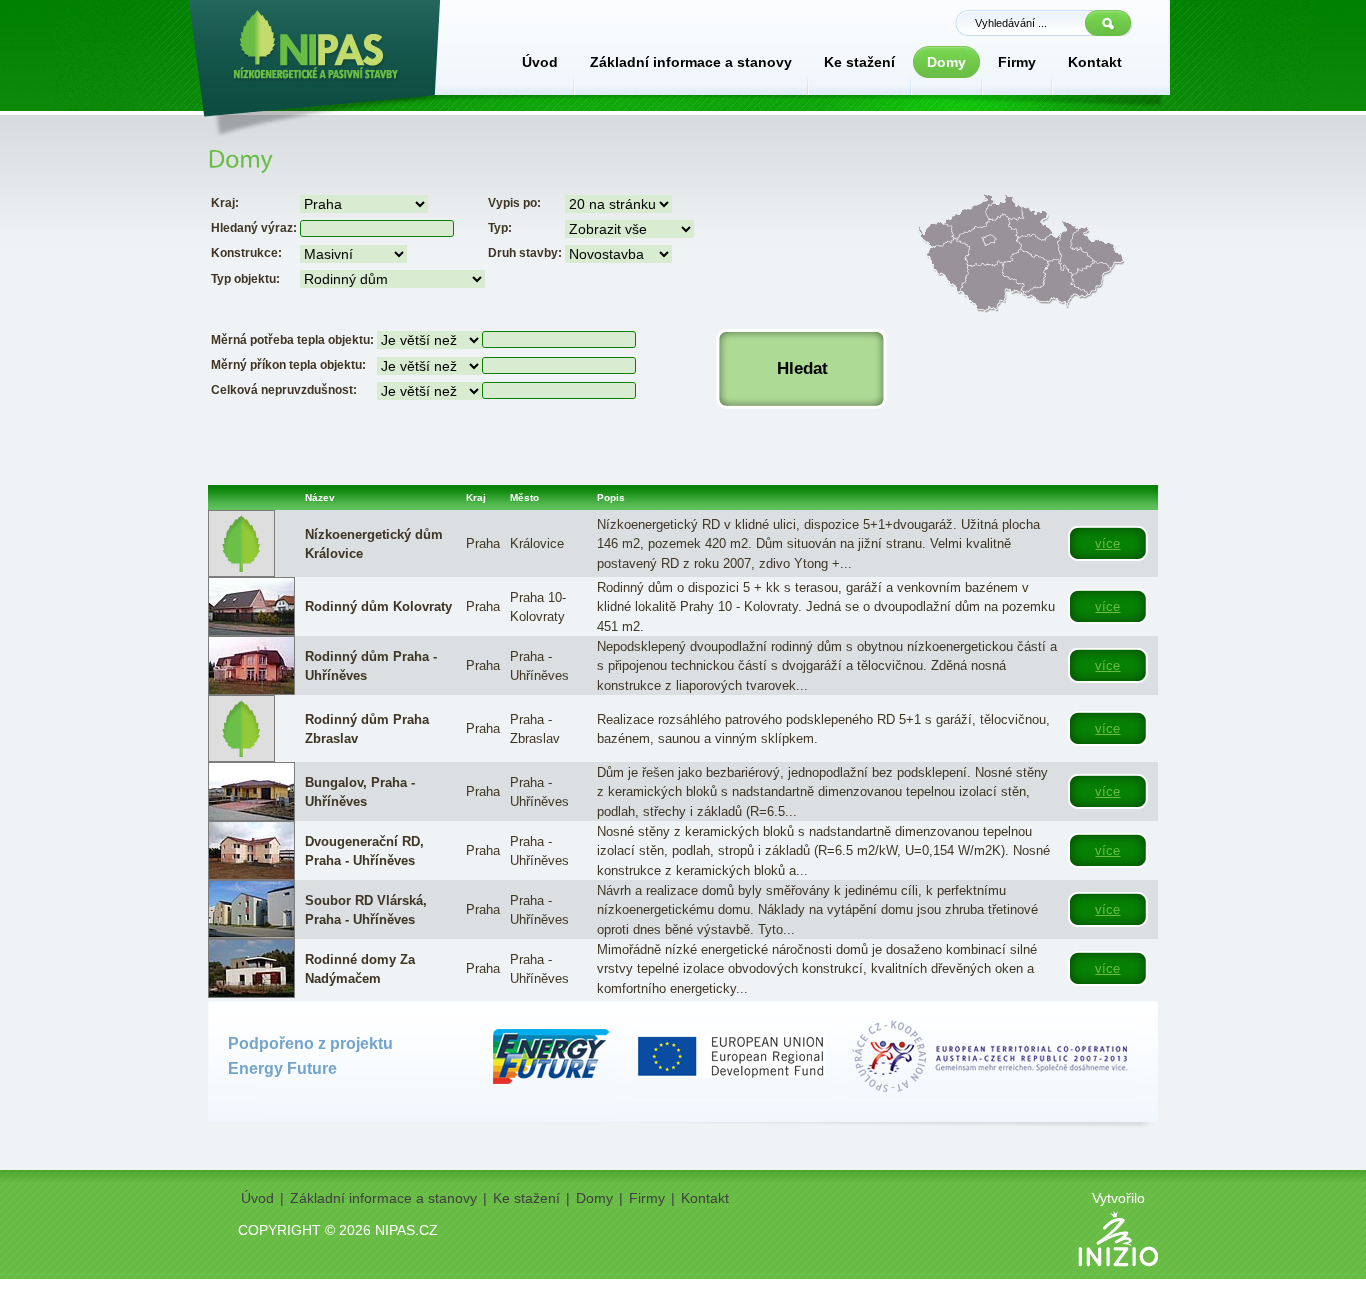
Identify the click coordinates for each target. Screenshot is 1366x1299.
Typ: (500, 228)
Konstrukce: (246, 253)
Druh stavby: (525, 253)
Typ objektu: (245, 279)
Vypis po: (514, 203)
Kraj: (225, 203)
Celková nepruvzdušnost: (284, 390)
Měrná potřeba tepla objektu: (292, 340)
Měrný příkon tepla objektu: (288, 365)
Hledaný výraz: (254, 228)
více (1107, 543)
